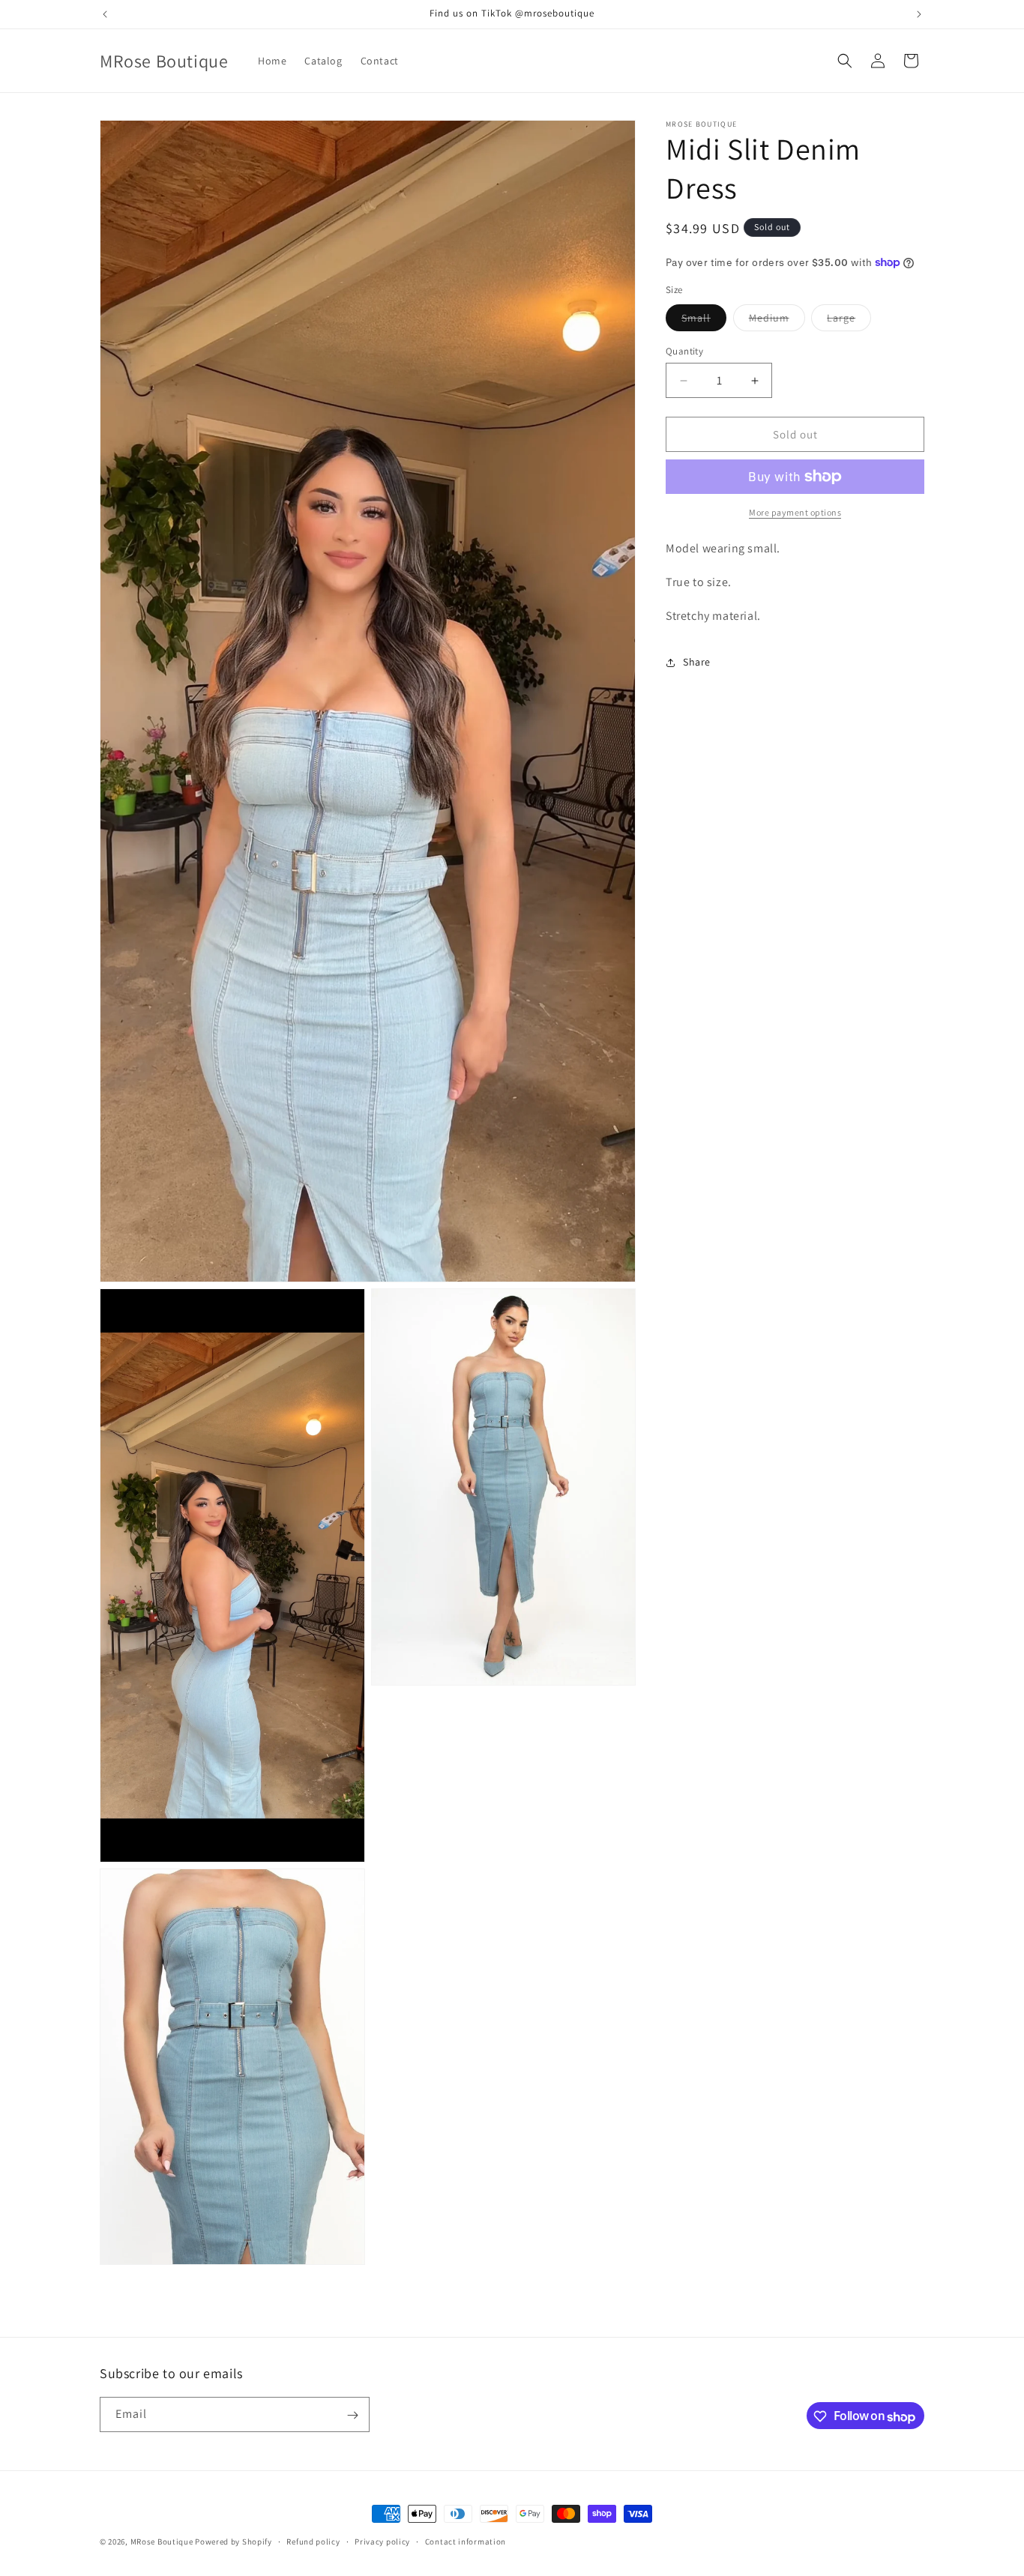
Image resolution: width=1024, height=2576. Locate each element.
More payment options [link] (795, 512)
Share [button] (697, 662)
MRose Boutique (162, 2542)
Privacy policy (382, 2542)
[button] (845, 61)
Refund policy (313, 2542)
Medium (777, 321)
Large (849, 321)
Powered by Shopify (234, 2542)
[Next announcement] (919, 14)
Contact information (466, 2542)
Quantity (684, 351)
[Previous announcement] (105, 14)
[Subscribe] (352, 2415)
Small (704, 321)
